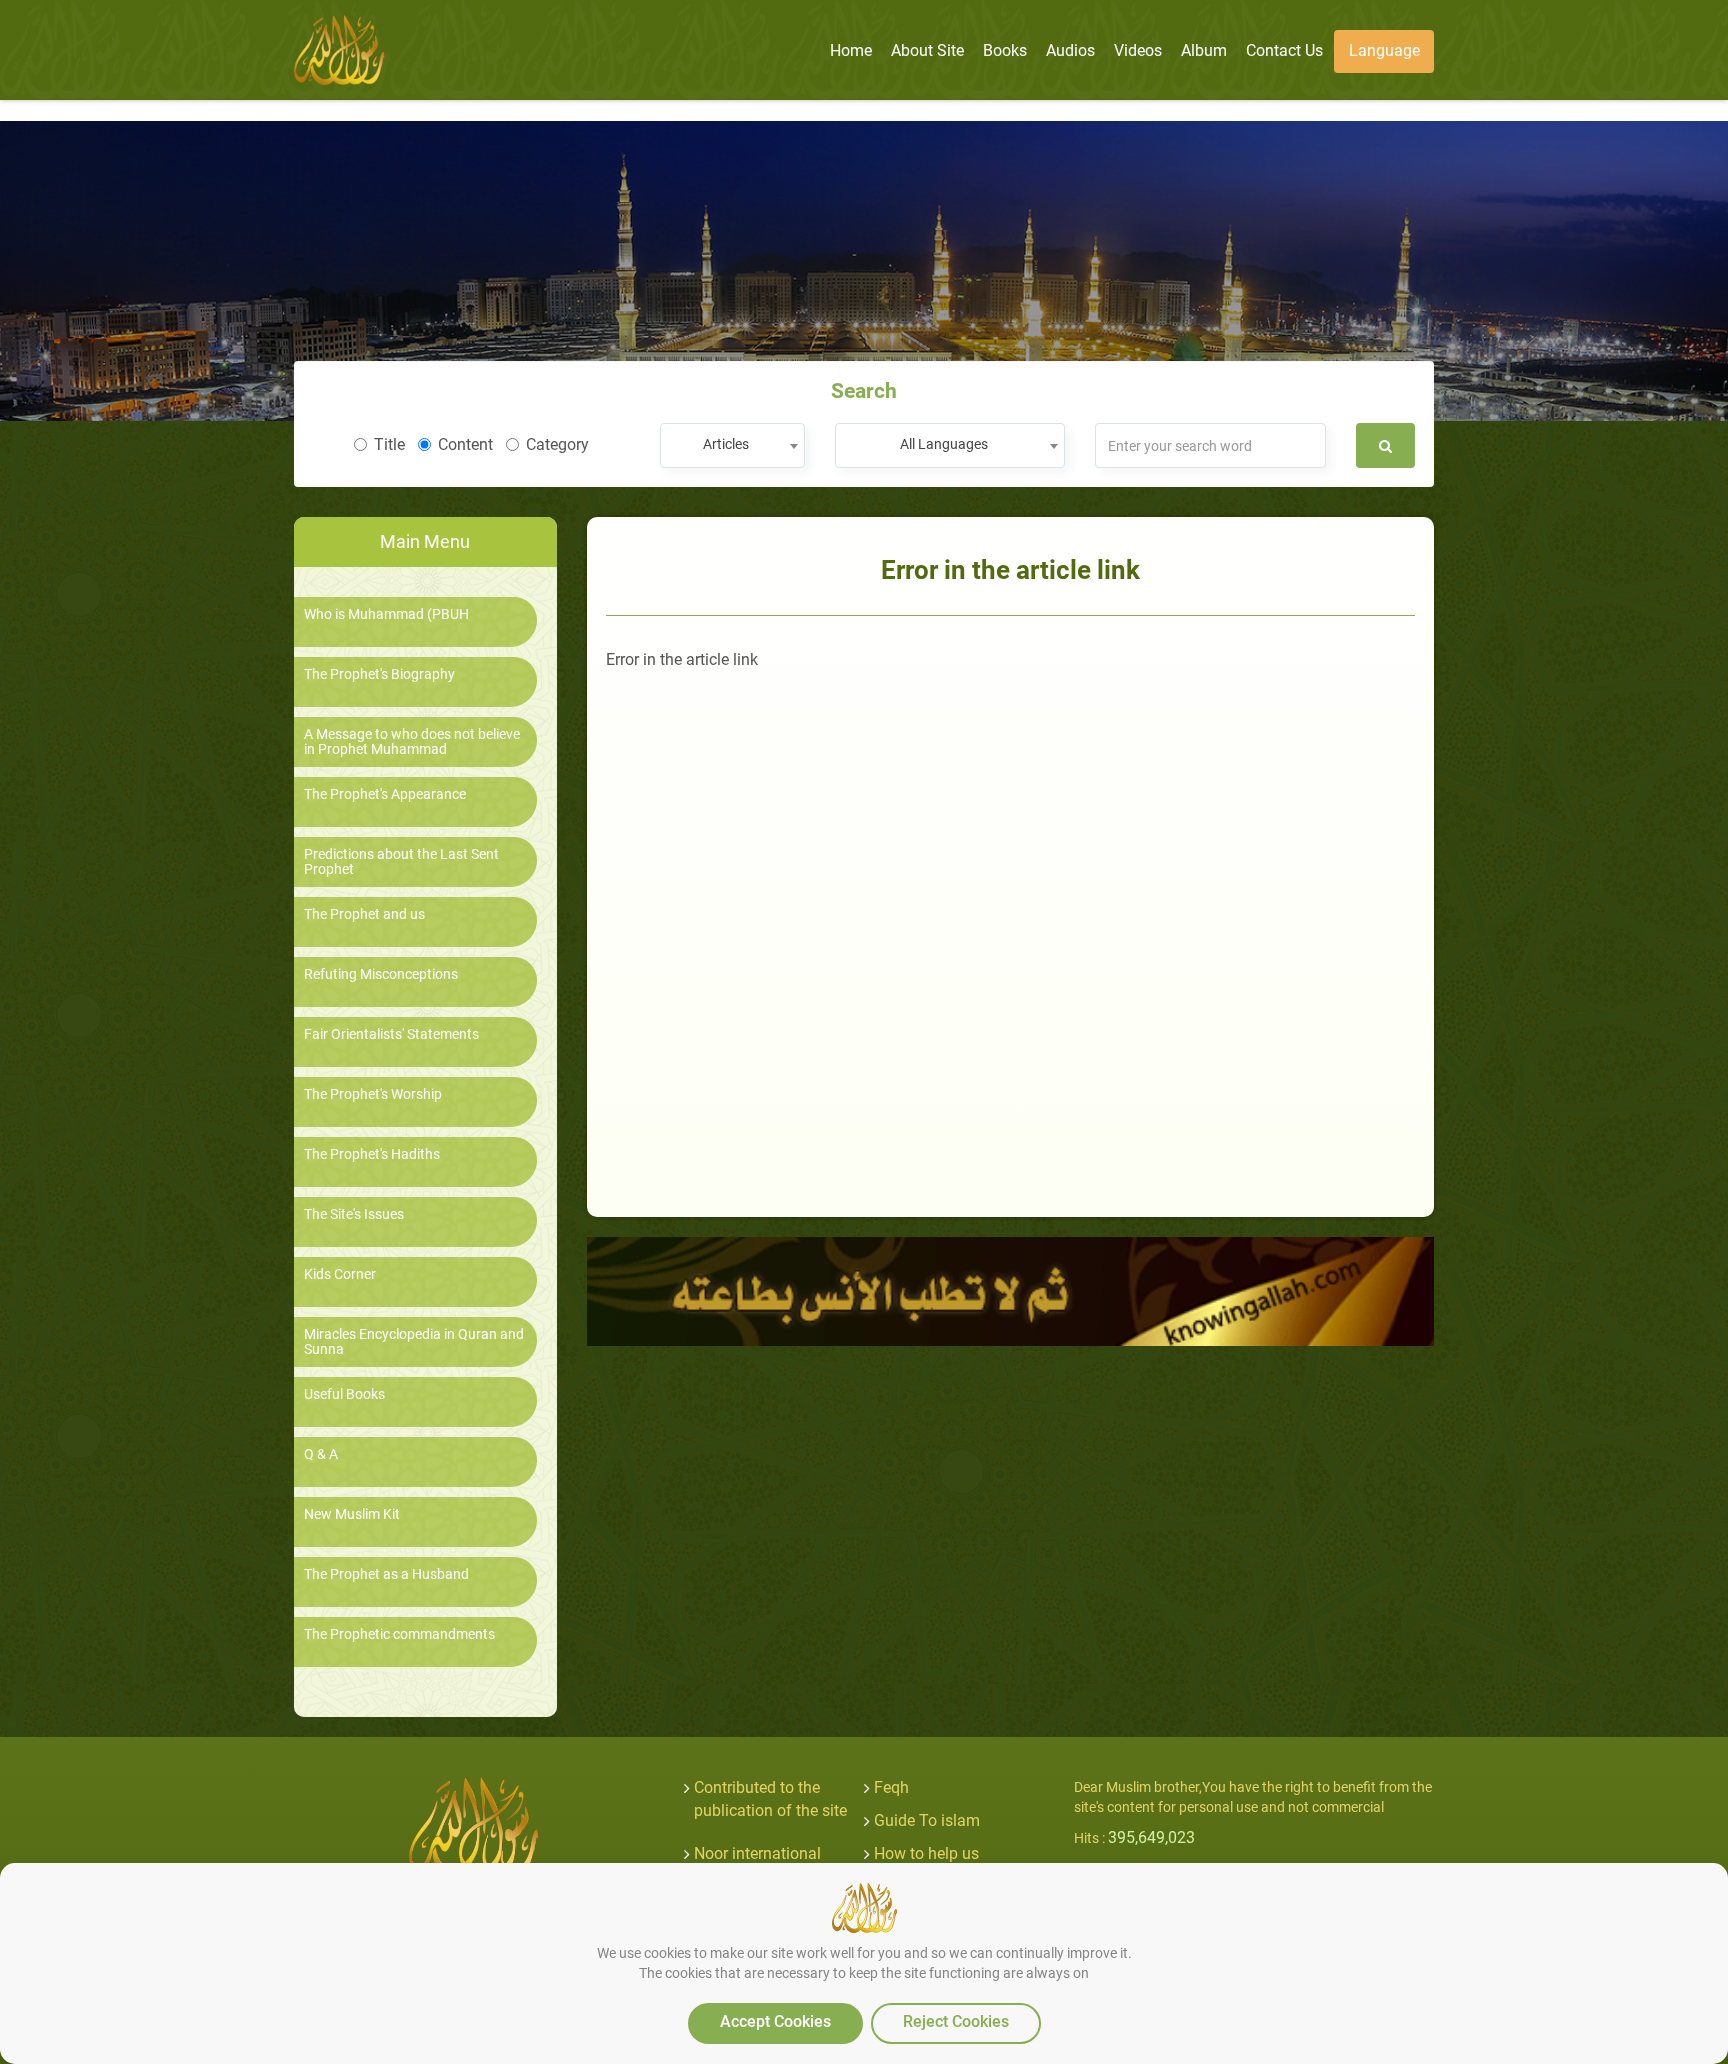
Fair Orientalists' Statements (391, 1034)
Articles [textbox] (726, 444)
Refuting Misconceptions (381, 974)
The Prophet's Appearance (385, 794)
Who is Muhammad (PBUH (386, 614)
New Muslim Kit (352, 1514)
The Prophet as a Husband (386, 1574)
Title (389, 444)
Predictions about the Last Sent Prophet (401, 862)
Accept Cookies (775, 2021)
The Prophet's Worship (373, 1094)
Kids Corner (340, 1274)
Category (557, 444)
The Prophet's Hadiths (372, 1154)
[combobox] (732, 445)
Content (465, 444)
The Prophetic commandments (399, 1634)
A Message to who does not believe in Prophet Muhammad (412, 742)
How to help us (926, 1853)
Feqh (891, 1787)
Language (1384, 50)
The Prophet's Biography (379, 674)
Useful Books (344, 1394)
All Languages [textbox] (944, 444)
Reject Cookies (956, 2021)
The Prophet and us (364, 914)
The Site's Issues (354, 1214)
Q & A (321, 1454)
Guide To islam (927, 1820)
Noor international (757, 1853)
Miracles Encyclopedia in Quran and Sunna (414, 1342)
